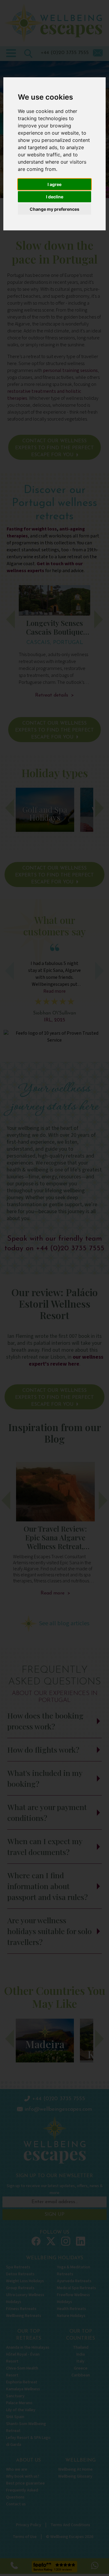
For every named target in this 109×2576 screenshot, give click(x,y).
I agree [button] (54, 184)
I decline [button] (55, 197)
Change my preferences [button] (54, 209)
